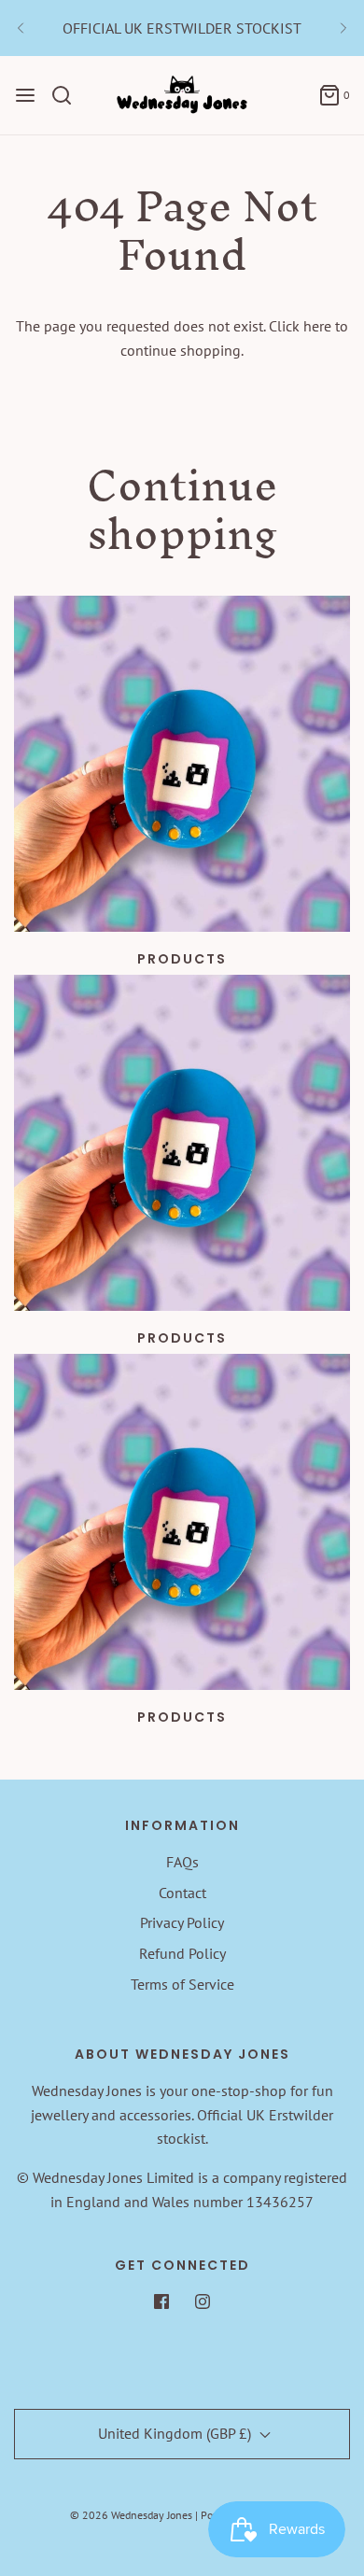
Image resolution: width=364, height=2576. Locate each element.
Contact (182, 1893)
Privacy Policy (182, 1922)
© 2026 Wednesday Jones (131, 2515)
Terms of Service (182, 1984)
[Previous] (21, 28)
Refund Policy (182, 1953)
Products (182, 959)
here (317, 326)
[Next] (343, 28)
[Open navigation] (25, 95)
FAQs (182, 1862)
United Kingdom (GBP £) (176, 2433)
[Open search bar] (69, 95)
